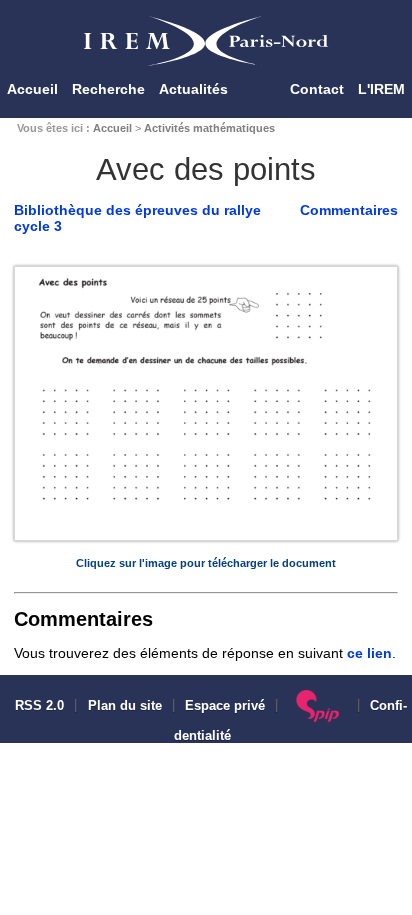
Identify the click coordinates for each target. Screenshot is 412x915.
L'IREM (381, 89)
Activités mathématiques (209, 128)
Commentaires (349, 210)
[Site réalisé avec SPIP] (317, 706)
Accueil (32, 89)
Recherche (108, 89)
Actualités (193, 89)
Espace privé (225, 706)
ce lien (369, 653)
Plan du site (125, 706)
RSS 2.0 (37, 706)
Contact (317, 89)
